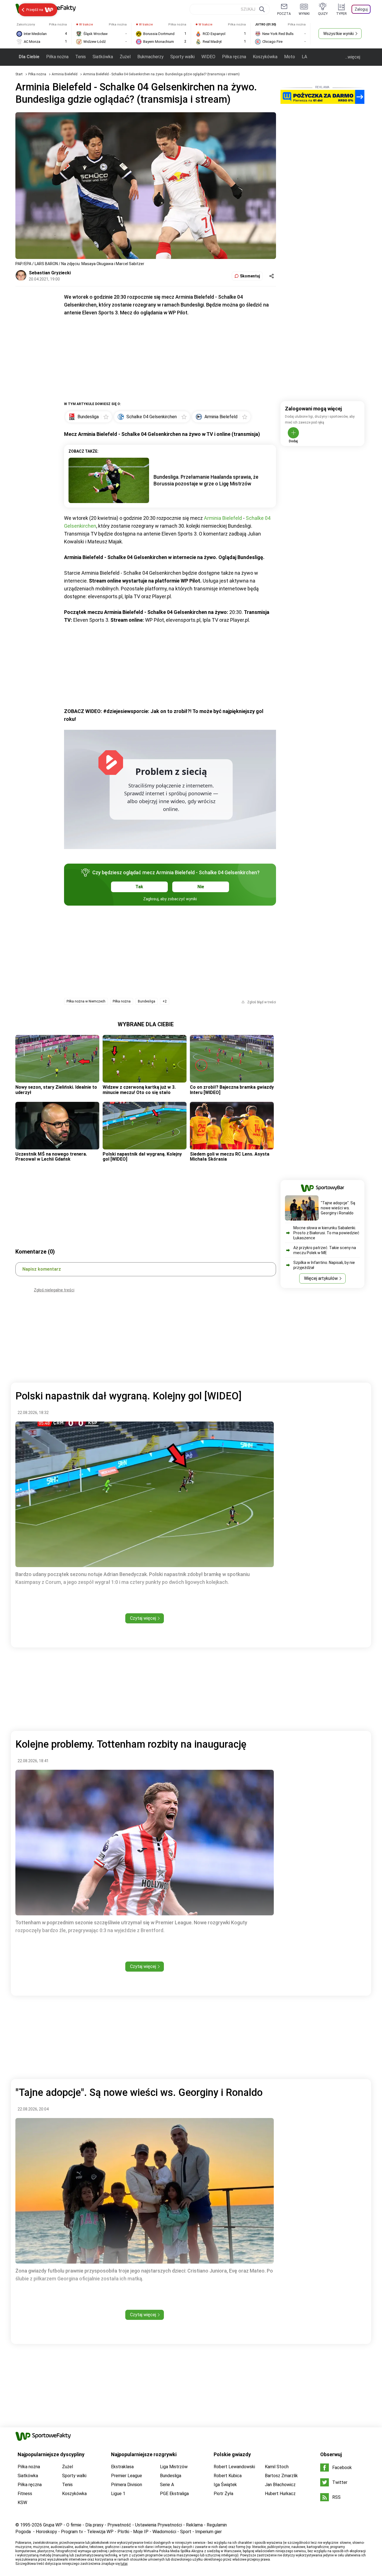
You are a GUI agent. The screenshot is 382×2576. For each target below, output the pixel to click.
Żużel (125, 57)
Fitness (25, 2494)
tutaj (124, 2564)
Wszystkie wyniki (339, 34)
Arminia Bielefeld (65, 74)
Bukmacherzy (150, 57)
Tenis (81, 57)
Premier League (127, 2476)
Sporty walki (182, 57)
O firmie (74, 2525)
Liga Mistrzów (174, 2467)
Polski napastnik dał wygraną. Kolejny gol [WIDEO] (142, 1157)
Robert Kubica (228, 2476)
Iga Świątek (225, 2485)
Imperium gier (208, 2532)
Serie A (167, 2485)
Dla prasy (94, 2525)
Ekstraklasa (122, 2467)
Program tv (72, 2532)
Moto (290, 57)
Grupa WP (53, 2525)
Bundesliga (147, 1001)
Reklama (194, 2525)
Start (19, 74)
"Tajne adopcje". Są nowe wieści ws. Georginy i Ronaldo (338, 1208)
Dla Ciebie (29, 57)
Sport (186, 2532)
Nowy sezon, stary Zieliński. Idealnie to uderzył (56, 1090)
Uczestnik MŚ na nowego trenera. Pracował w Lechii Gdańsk (51, 1157)
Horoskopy (46, 2532)
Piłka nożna (57, 57)
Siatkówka (103, 57)
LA (304, 57)
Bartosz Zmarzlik (281, 2476)
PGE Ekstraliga (174, 2494)
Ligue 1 (118, 2494)
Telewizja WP (100, 2532)
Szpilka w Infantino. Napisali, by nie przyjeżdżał (324, 1265)
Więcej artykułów (321, 1278)
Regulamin (217, 2525)
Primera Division (127, 2485)
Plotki (123, 2532)
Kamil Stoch (277, 2467)
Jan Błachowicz (280, 2485)
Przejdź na (35, 10)
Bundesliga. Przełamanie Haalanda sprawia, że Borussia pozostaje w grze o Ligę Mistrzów (206, 480)
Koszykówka (265, 57)
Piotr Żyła (223, 2494)
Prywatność (119, 2525)
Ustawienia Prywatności (159, 2525)
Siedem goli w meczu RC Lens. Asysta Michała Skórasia (230, 1157)
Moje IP (141, 2532)
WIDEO (208, 57)
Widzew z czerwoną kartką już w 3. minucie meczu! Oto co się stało (139, 1090)
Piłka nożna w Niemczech (86, 1001)
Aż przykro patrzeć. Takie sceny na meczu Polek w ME (325, 1250)
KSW (22, 2503)
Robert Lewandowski (234, 2467)
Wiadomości (164, 2532)
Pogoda (23, 2532)
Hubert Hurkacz (280, 2494)
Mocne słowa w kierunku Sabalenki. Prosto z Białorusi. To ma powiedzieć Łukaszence (326, 1233)
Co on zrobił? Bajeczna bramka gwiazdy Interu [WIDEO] (232, 1090)
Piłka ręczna (234, 57)
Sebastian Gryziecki (50, 273)
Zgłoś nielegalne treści (54, 1290)
